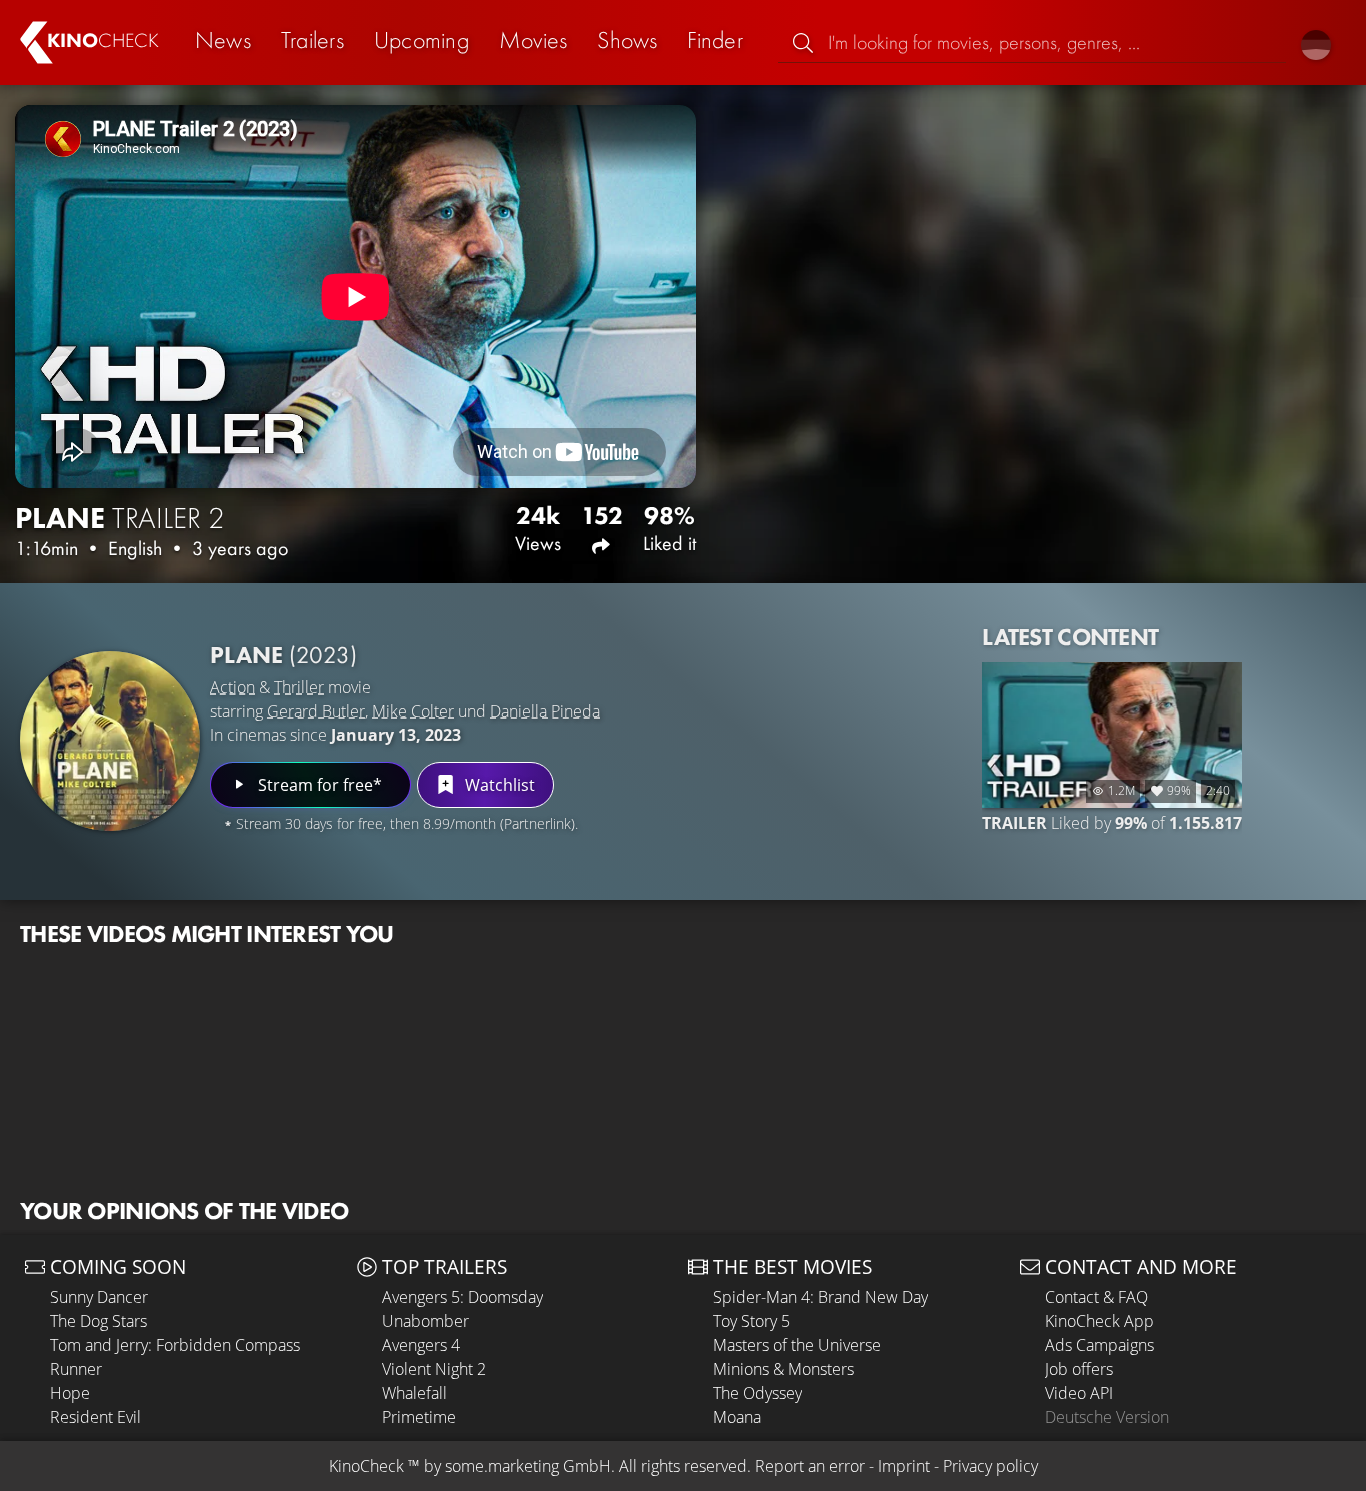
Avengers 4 (421, 1345)
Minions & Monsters (783, 1369)
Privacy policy (990, 1466)
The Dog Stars (98, 1321)
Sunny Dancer (99, 1297)
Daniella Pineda (545, 711)
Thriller (299, 687)
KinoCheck (366, 1466)
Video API (1079, 1393)
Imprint (904, 1466)
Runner (76, 1369)
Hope (70, 1393)
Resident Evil (95, 1417)
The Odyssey (757, 1393)
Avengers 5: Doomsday (462, 1297)
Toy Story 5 (751, 1321)
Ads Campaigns (1099, 1345)
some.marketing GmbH (528, 1466)
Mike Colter (413, 711)
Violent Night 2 (434, 1369)
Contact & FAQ (1096, 1297)
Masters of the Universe (797, 1345)
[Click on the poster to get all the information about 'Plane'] (110, 741)
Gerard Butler (316, 711)
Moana (737, 1417)
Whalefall (414, 1393)
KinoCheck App (1099, 1321)
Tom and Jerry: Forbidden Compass (175, 1345)
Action (232, 687)
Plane (283, 654)
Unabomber (425, 1321)
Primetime (419, 1417)
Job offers (1079, 1369)
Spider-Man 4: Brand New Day (820, 1297)
